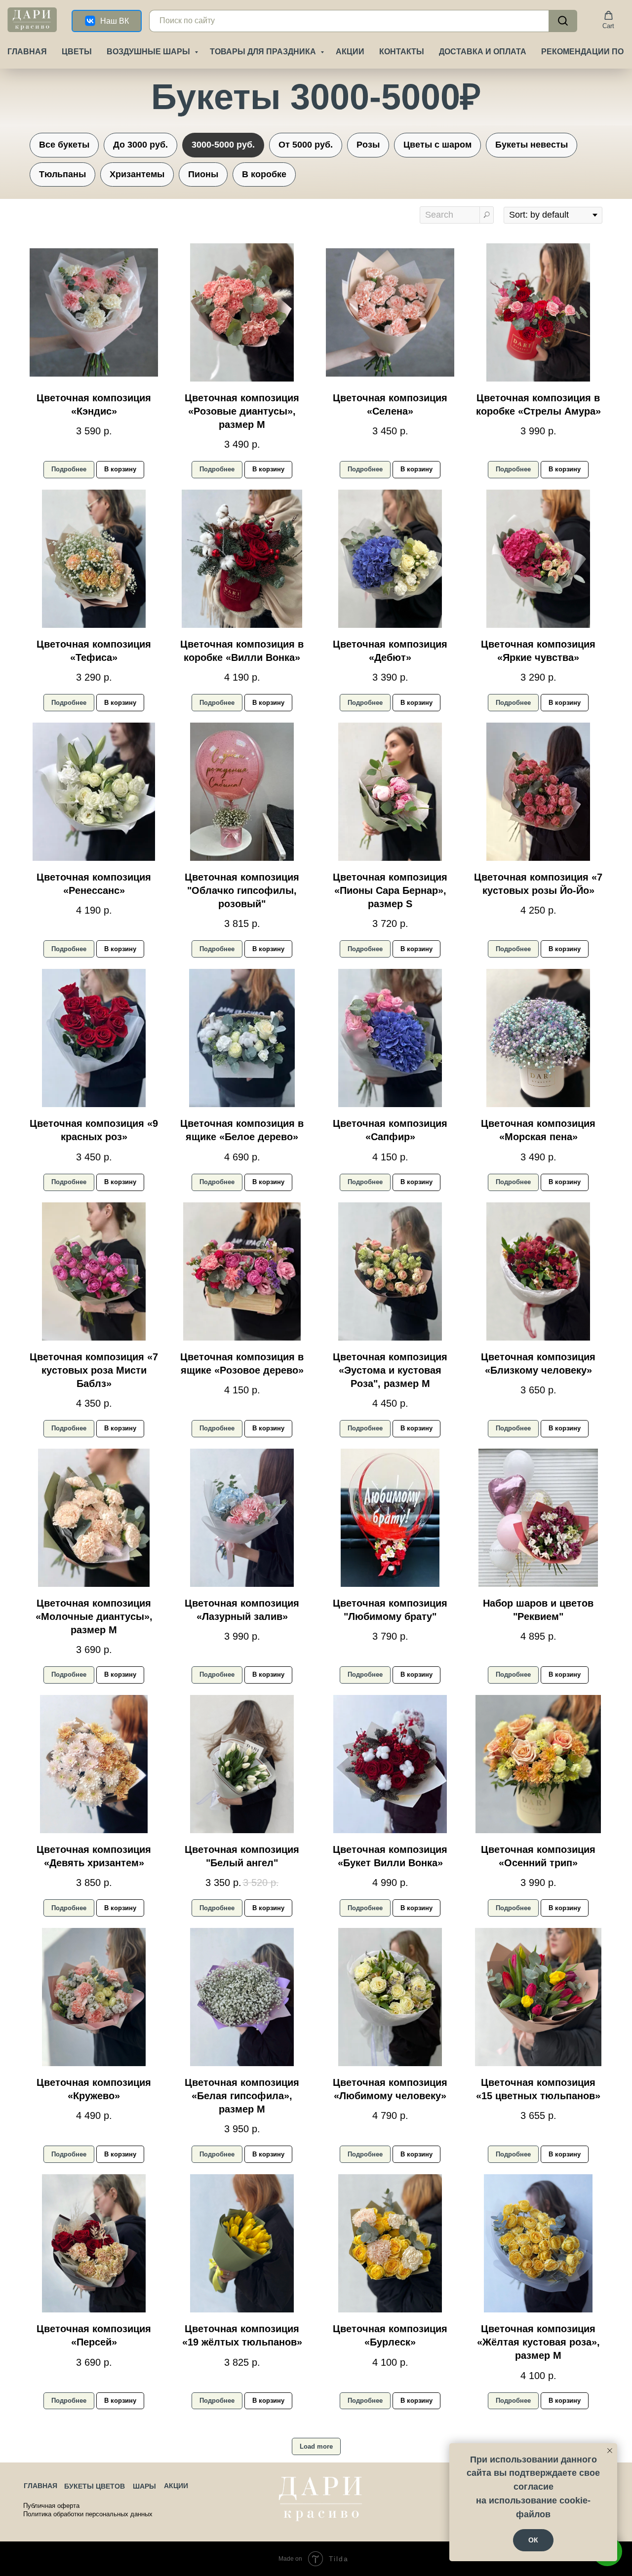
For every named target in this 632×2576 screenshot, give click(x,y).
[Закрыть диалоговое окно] (616, 16)
